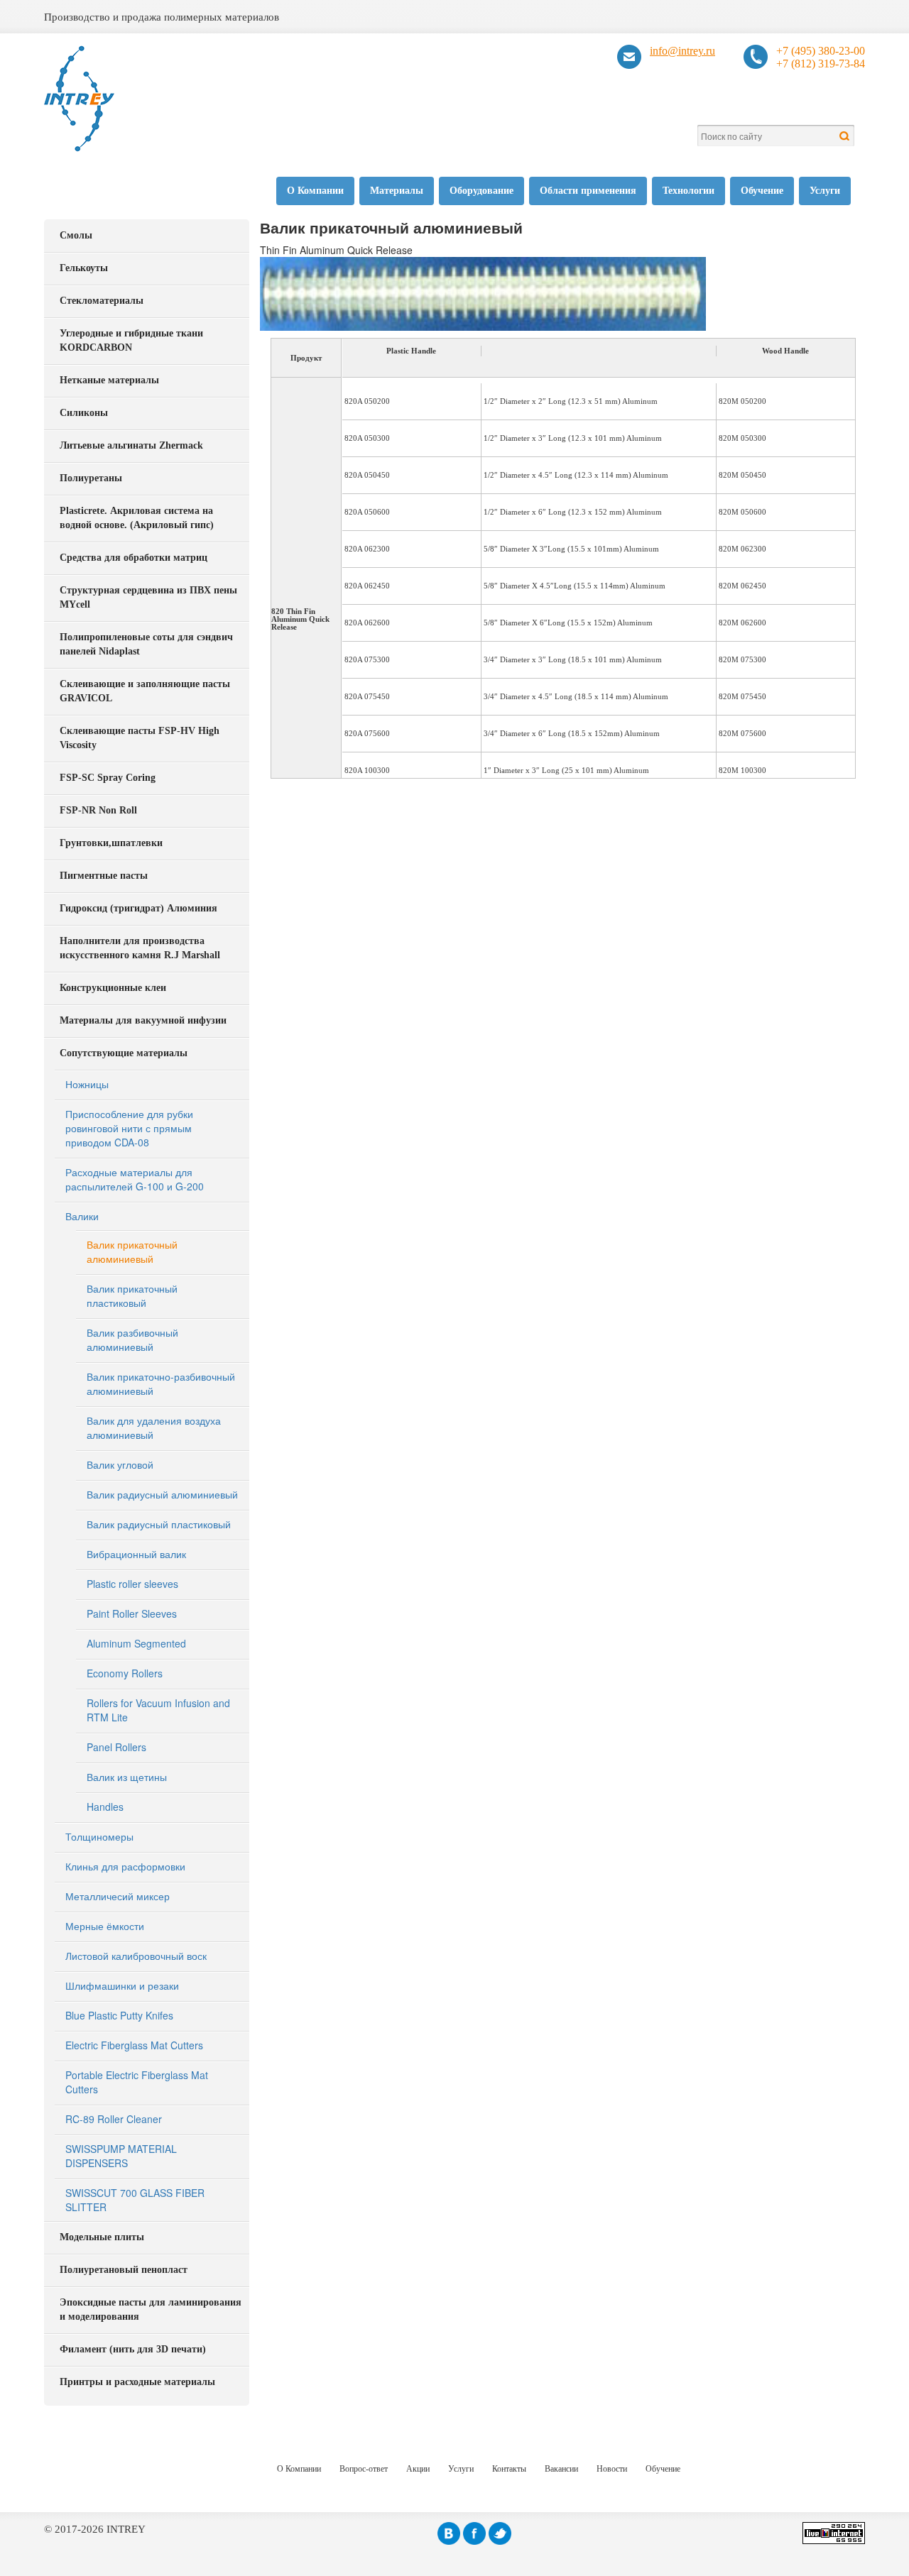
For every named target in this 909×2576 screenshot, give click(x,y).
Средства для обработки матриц (134, 558)
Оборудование (481, 191)
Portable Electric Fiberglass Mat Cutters (137, 2082)
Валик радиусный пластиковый (159, 1524)
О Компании (315, 191)
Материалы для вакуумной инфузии (143, 1020)
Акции (418, 2469)
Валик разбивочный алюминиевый (132, 1339)
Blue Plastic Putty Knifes (119, 2015)
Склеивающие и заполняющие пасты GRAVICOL (145, 691)
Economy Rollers (125, 1673)
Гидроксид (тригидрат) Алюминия (138, 908)
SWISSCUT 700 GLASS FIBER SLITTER (135, 2200)
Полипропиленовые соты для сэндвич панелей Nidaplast (146, 644)
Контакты (509, 2469)
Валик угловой (120, 1464)
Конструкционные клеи (113, 988)
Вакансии (561, 2469)
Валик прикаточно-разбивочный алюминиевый (161, 1383)
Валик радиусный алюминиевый (162, 1494)
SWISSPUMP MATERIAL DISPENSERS (121, 2156)
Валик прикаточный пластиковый (132, 1295)
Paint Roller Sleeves (132, 1613)
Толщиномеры (99, 1836)
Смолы (76, 235)
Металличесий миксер (118, 1896)
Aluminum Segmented (136, 1643)
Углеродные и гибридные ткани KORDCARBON (131, 340)
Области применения (588, 191)
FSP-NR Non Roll (98, 810)
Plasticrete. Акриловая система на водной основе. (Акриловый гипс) (137, 518)
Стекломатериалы (102, 301)
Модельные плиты (102, 2237)
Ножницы (87, 1084)
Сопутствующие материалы (124, 1053)
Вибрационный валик (136, 1554)
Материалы (397, 191)
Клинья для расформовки (125, 1866)
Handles (105, 1807)
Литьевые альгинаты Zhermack (131, 445)
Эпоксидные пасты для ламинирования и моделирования (151, 2309)
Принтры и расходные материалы (137, 2382)
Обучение (762, 191)
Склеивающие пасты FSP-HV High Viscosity (140, 738)
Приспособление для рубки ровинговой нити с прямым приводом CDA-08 (129, 1128)
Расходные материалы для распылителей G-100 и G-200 (135, 1179)
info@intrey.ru (682, 51)
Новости (612, 2469)
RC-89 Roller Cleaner (114, 2119)
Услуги (825, 191)
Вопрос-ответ (364, 2469)
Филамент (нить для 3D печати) (133, 2349)
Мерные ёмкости (105, 1926)
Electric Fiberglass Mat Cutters (134, 2045)
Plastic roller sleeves (132, 1584)
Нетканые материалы (109, 380)
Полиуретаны (91, 478)
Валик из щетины (127, 1777)
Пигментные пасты (104, 876)
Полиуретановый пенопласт (124, 2270)
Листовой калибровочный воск (136, 1956)
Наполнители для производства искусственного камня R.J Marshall (140, 948)
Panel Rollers (116, 1747)
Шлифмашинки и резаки (122, 1985)
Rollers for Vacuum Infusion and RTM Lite (158, 1710)
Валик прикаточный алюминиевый (132, 1251)
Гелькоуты (84, 268)
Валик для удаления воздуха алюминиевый (154, 1427)
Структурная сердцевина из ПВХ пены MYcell (148, 597)
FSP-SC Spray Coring (108, 778)
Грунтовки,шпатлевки (111, 843)
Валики (82, 1216)
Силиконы (84, 413)
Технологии (688, 191)
